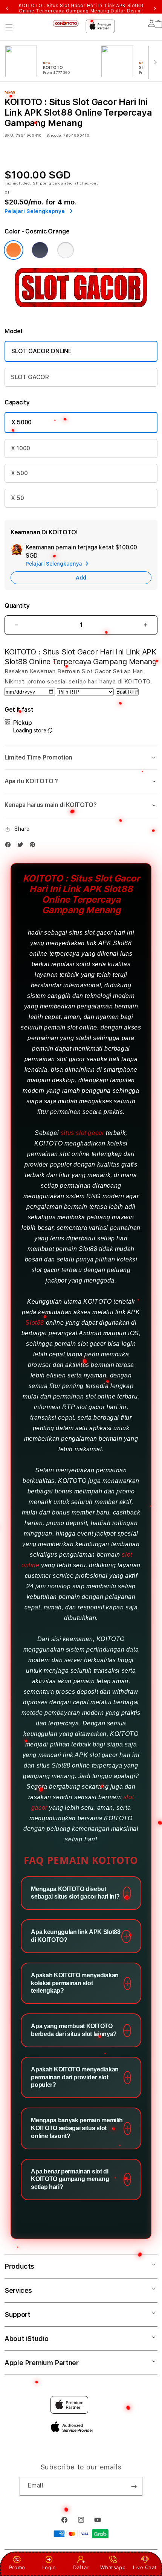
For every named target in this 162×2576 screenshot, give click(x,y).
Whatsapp (113, 2567)
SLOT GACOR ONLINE (41, 351)
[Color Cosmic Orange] (14, 250)
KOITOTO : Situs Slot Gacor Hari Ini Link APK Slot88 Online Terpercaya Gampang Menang (81, 8)
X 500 (19, 473)
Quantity (17, 606)
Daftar (81, 2567)
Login (49, 2567)
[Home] (66, 24)
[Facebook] (10, 845)
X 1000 (21, 448)
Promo (17, 2567)
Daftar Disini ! (127, 11)
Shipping (42, 183)
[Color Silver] (66, 250)
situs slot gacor (83, 1133)
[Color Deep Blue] (40, 250)
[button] (9, 27)
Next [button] (155, 8)
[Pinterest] (34, 845)
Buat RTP (127, 692)
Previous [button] (7, 8)
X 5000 (21, 422)
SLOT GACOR (30, 377)
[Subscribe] (134, 2486)
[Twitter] (22, 845)
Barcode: (54, 135)
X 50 (18, 498)
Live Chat (145, 2567)
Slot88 (35, 1323)
